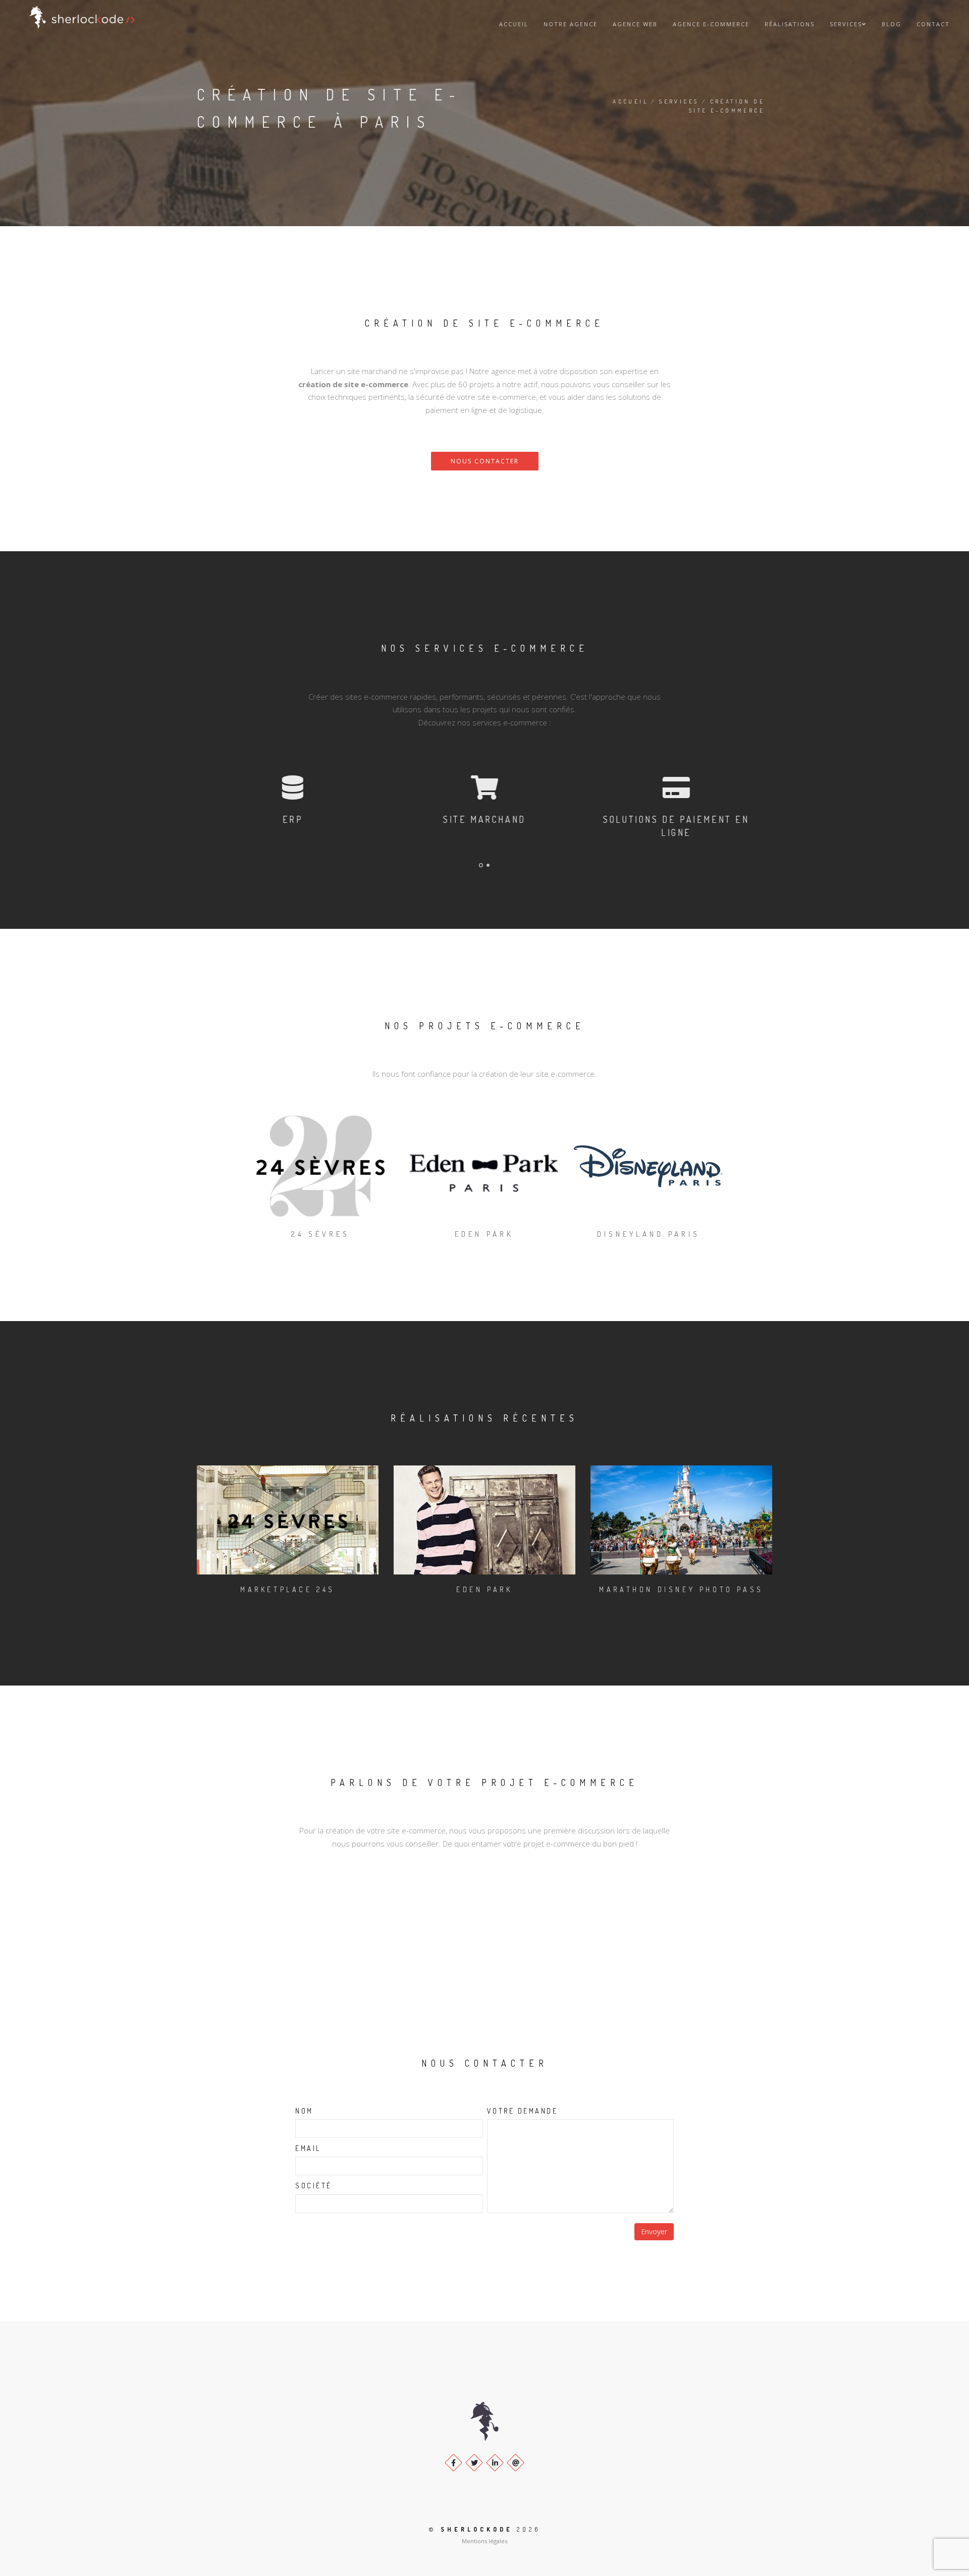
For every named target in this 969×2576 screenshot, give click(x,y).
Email (308, 2148)
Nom (304, 2111)
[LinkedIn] (495, 2463)
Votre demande (523, 2111)
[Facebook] (453, 2463)
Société (314, 2186)
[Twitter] (474, 2463)
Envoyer (654, 2231)
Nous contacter (485, 461)
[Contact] (516, 2463)
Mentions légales (484, 2541)
